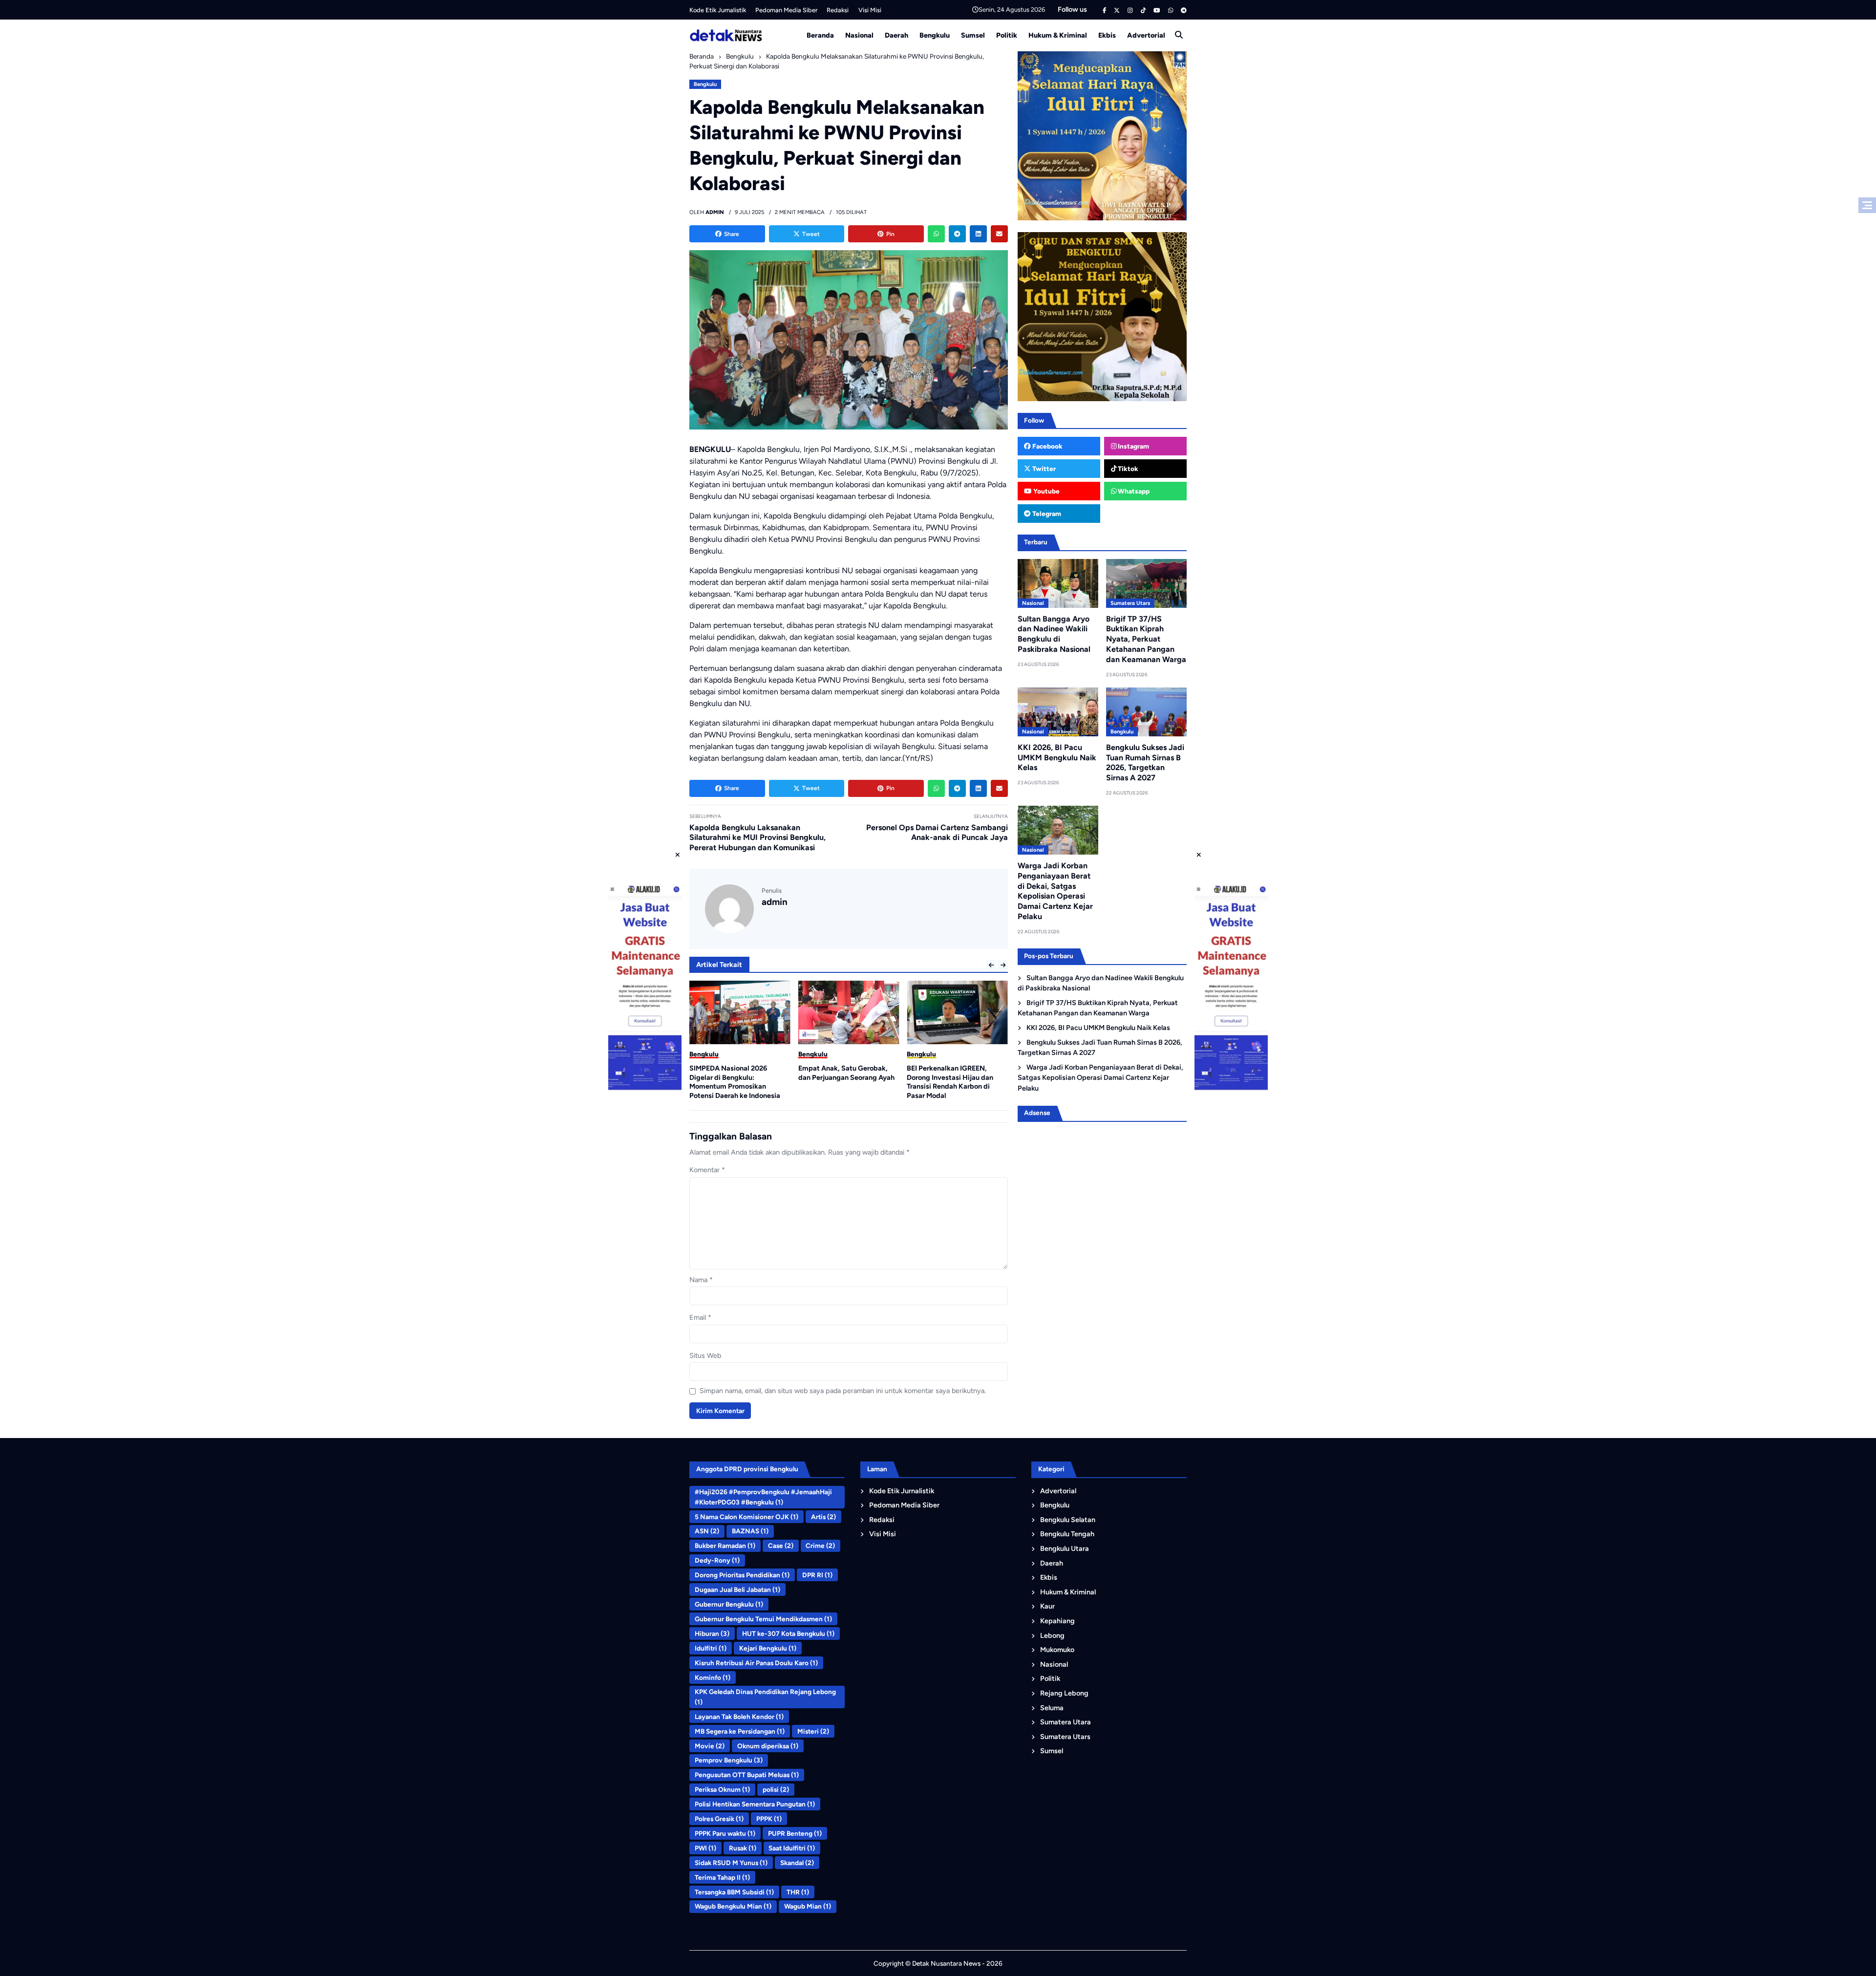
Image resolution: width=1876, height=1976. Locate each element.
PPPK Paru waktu (725, 1833)
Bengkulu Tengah (1067, 1534)
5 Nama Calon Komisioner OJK (746, 1517)
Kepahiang (1057, 1621)
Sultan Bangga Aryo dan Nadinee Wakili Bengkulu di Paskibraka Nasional (1054, 634)
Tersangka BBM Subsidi (734, 1892)
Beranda (820, 35)
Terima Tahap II (722, 1877)
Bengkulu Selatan (1068, 1520)
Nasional (859, 35)
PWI (705, 1848)
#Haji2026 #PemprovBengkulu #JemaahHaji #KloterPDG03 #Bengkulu (763, 1497)
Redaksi (838, 10)
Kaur (1047, 1606)
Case (781, 1546)
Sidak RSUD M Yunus (731, 1863)
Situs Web (705, 1355)
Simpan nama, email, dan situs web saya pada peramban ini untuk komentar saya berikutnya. (843, 1391)
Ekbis (1107, 35)
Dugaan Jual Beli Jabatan (737, 1589)
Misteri (813, 1731)
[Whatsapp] (936, 234)
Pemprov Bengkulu (729, 1760)
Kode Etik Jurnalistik (718, 10)
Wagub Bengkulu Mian (733, 1906)
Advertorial (1146, 35)
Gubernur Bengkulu (729, 1604)
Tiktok (1127, 469)
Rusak (743, 1848)
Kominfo (713, 1677)
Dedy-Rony (717, 1560)
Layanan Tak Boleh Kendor (739, 1717)
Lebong (1052, 1635)
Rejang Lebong (1064, 1693)
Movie (710, 1746)
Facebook (1047, 446)
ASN (707, 1531)
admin (775, 902)
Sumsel (973, 35)
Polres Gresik (719, 1819)
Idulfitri (711, 1648)
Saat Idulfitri (792, 1848)
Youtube (1046, 491)
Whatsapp (1133, 491)
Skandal (797, 1863)
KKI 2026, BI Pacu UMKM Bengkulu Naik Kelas (1057, 758)
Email (700, 1317)
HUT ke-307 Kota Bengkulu (788, 1633)
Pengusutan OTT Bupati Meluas (747, 1775)
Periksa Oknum (722, 1789)
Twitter (1043, 469)
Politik (1007, 35)
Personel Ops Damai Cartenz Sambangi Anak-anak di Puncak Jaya (937, 833)
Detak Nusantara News (946, 1963)
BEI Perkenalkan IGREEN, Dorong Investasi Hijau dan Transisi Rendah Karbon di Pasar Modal (842, 1082)
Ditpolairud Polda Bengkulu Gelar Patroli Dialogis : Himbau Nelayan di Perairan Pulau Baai (956, 1077)
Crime (820, 1546)
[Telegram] (957, 234)
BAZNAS (750, 1531)
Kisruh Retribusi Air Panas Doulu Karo (756, 1663)
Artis (823, 1517)
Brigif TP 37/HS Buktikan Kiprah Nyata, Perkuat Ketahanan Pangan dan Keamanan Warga (1146, 639)
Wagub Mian (808, 1906)
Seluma (1052, 1708)
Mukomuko (1057, 1650)
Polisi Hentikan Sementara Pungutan (755, 1804)
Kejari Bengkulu (768, 1648)
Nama (701, 1280)
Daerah (896, 35)
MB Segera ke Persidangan (740, 1731)
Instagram (1133, 446)
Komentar (707, 1170)
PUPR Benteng (795, 1833)
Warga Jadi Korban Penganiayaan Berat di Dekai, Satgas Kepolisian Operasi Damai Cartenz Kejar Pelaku (1055, 891)
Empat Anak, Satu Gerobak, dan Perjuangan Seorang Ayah (737, 1073)
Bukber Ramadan (725, 1546)
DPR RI (817, 1575)
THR (798, 1892)
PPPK (769, 1819)
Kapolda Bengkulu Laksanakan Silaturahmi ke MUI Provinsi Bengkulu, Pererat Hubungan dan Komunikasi (757, 838)
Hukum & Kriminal (1058, 35)
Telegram (1046, 514)
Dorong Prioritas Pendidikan (742, 1575)
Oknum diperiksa (768, 1746)
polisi (776, 1789)
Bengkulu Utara (1065, 1548)
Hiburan (712, 1633)
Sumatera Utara (1066, 1722)
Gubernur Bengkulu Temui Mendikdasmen (763, 1619)
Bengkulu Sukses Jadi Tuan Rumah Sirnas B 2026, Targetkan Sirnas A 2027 (1145, 762)
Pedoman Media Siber (786, 10)
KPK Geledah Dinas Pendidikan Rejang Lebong (765, 1697)
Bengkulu (935, 35)
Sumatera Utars (1130, 603)
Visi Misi (870, 10)
